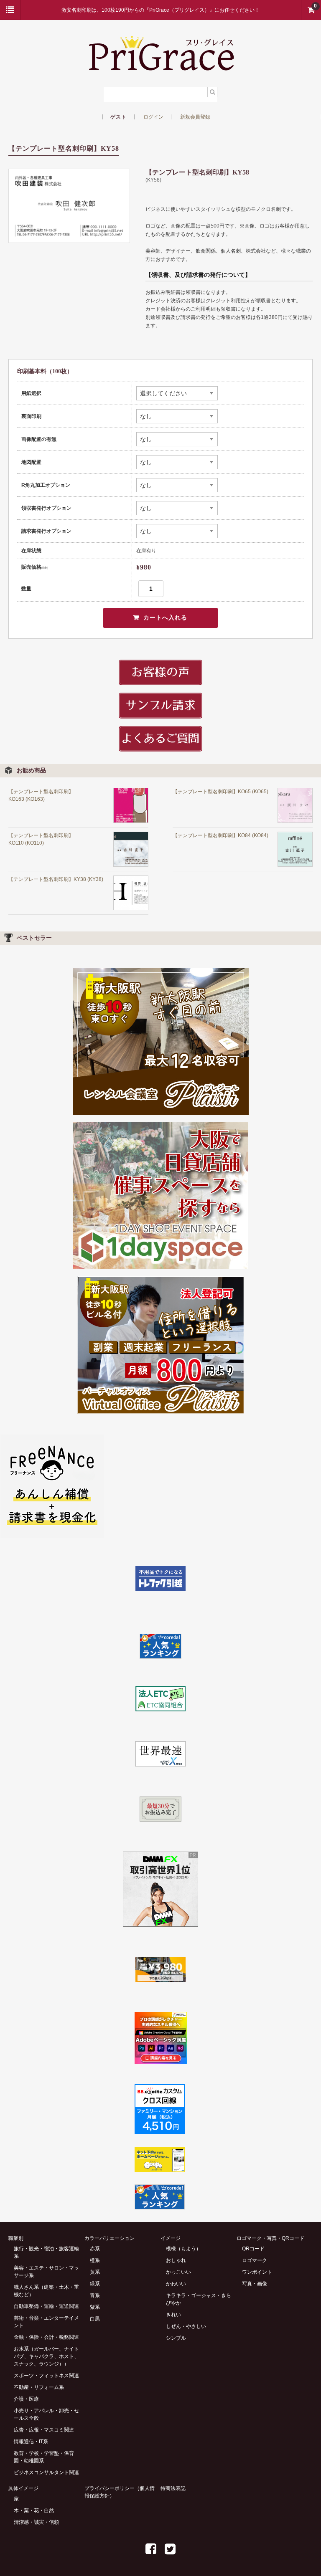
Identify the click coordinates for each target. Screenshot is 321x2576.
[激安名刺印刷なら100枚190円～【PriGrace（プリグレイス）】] (161, 68)
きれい (173, 2315)
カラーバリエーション (110, 2238)
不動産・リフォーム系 (39, 2387)
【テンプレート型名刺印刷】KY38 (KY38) (56, 879)
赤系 (95, 2249)
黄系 (95, 2272)
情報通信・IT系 (31, 2442)
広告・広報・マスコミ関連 (44, 2430)
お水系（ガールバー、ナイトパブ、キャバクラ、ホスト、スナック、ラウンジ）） (46, 2356)
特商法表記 (173, 2488)
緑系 (95, 2284)
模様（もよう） (183, 2249)
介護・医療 (26, 2399)
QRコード (253, 2249)
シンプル (176, 2338)
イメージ (171, 2238)
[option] (69, 206)
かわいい (176, 2284)
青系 (95, 2295)
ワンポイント (257, 2272)
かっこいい (178, 2272)
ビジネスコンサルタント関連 (46, 2472)
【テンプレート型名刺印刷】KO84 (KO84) (220, 835)
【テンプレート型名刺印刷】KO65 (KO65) (220, 792)
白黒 (95, 2319)
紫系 (95, 2307)
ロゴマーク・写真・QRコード (270, 2238)
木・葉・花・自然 (34, 2510)
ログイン (153, 117)
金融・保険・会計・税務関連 (46, 2337)
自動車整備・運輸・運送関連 (46, 2306)
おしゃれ (176, 2260)
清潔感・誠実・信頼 (36, 2522)
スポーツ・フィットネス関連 (46, 2376)
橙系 (95, 2260)
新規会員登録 (195, 117)
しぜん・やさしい (186, 2326)
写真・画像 (255, 2284)
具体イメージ (23, 2488)
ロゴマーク (255, 2260)
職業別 (16, 2238)
